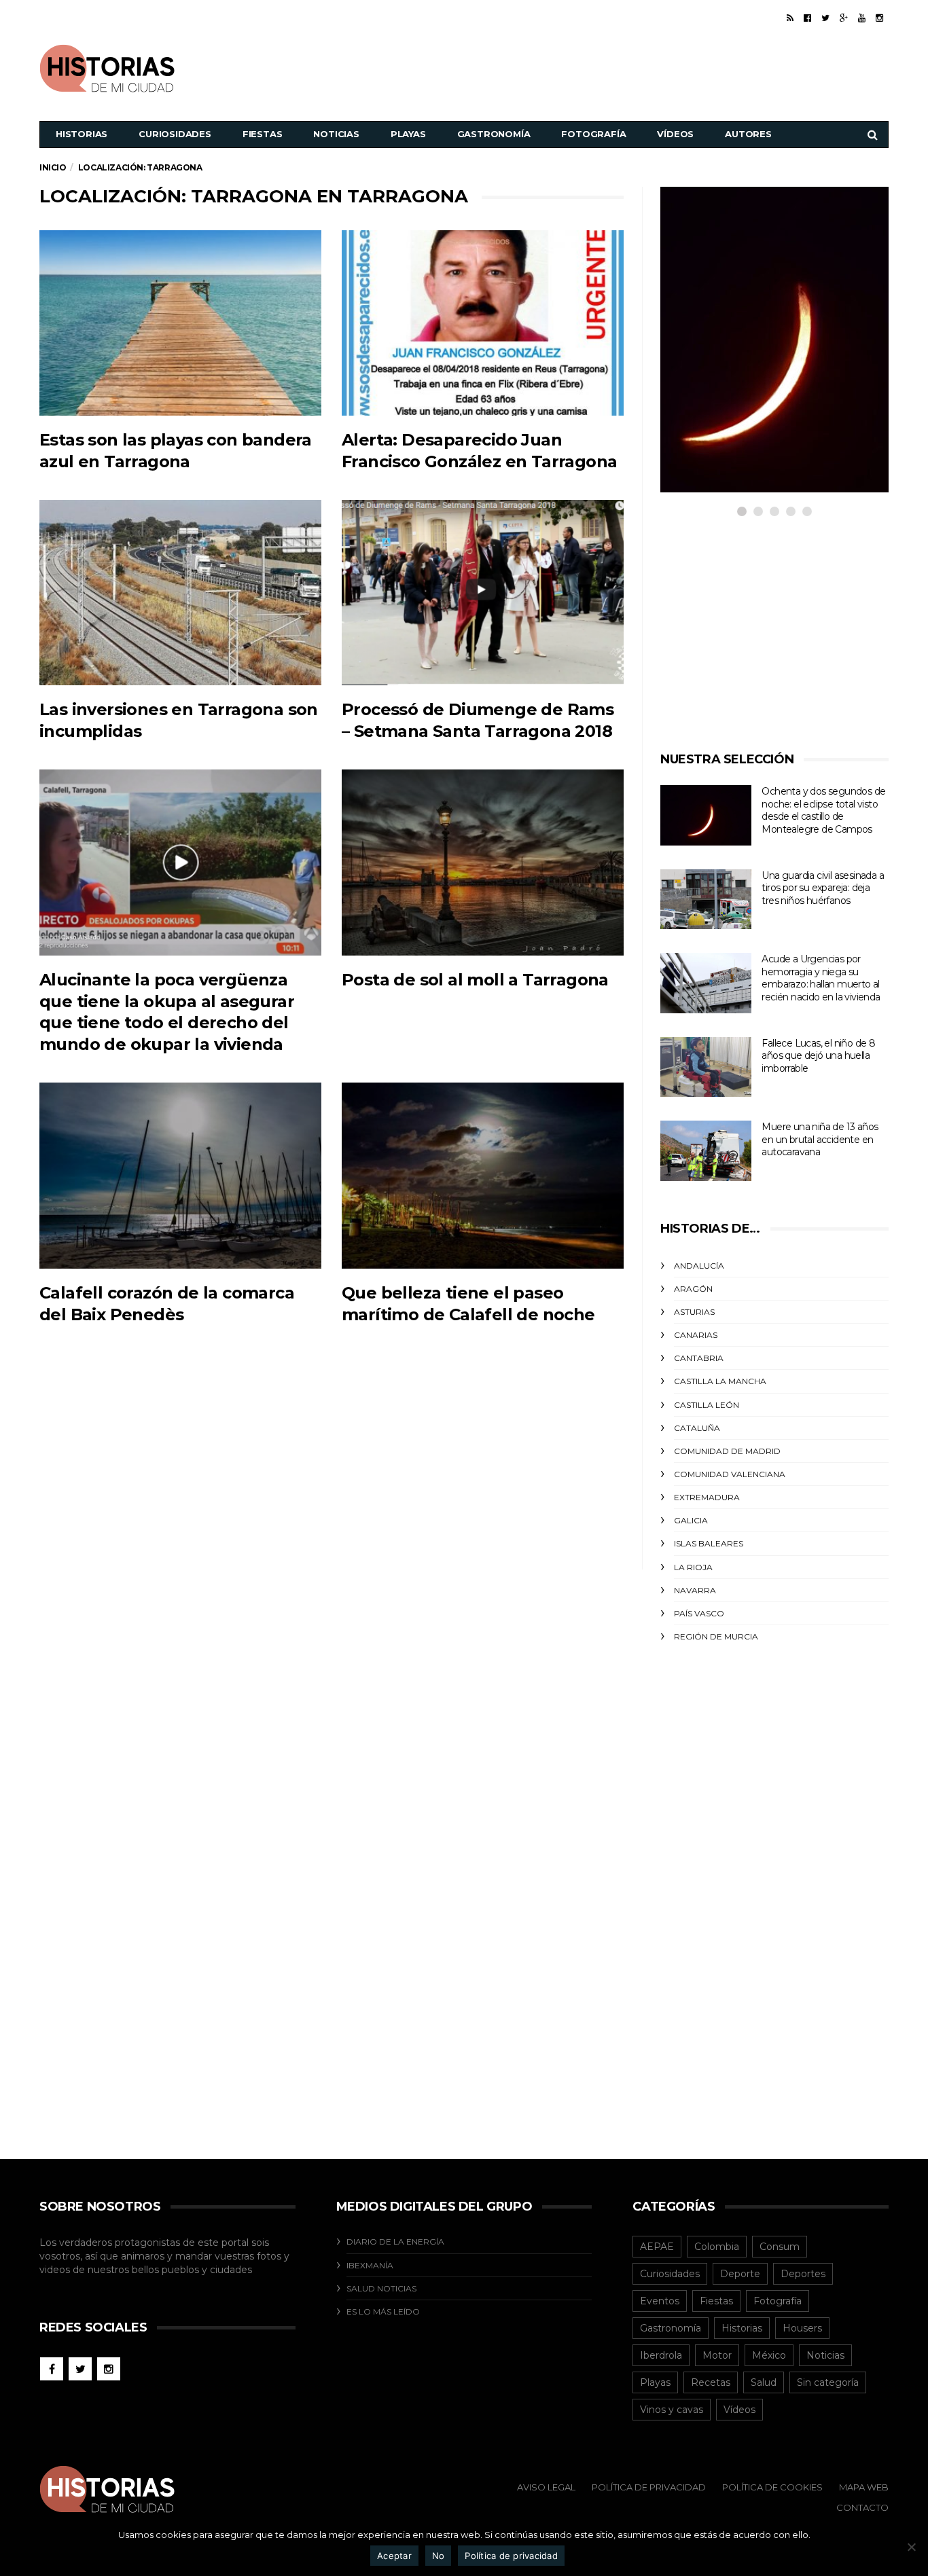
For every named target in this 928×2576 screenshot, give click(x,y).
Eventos (660, 2301)
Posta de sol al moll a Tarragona (475, 980)
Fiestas (263, 134)
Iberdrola (661, 2355)
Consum (780, 2247)
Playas (408, 134)
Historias (82, 134)
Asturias (694, 1312)
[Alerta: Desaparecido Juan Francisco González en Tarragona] (483, 323)
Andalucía (699, 1266)
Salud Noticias (381, 2288)
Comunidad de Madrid (727, 1451)
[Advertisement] (641, 67)
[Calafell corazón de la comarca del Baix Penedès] (180, 1175)
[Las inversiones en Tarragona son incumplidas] (180, 593)
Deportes (803, 2274)
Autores (748, 134)
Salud (764, 2382)
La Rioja (693, 1567)
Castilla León (707, 1405)
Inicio (53, 167)
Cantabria (699, 1358)
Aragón (693, 1289)
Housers (802, 2328)
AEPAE (657, 2247)
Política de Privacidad (649, 2487)
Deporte (740, 2274)
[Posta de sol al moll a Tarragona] (483, 862)
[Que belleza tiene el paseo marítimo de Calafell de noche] (483, 1175)
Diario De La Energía (395, 2242)
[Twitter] (825, 18)
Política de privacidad (511, 2556)
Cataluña (697, 1428)
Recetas (711, 2382)
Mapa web (864, 2487)
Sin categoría (828, 2382)
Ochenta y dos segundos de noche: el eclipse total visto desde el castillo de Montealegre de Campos (823, 810)
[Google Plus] (844, 18)
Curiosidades (175, 134)
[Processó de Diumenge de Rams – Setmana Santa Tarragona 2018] (483, 593)
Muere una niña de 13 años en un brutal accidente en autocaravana (820, 1139)
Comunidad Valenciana (730, 1474)
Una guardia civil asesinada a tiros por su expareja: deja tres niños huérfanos (823, 888)
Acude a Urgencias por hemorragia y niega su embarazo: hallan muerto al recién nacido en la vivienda (821, 978)
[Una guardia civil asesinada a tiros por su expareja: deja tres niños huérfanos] (706, 900)
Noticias (336, 134)
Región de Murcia (716, 1636)
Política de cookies (772, 2487)
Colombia (717, 2247)
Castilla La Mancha (720, 1381)
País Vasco (699, 1613)
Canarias (696, 1335)
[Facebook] (807, 18)
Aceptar (394, 2556)
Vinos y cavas (672, 2410)
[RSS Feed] (790, 18)
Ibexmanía (370, 2265)
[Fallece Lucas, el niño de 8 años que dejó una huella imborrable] (706, 1067)
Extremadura (707, 1497)
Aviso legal (546, 2487)
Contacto (862, 2507)
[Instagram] (879, 18)
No (439, 2556)
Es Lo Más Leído (383, 2311)
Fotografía (593, 134)
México (769, 2355)
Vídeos (675, 134)
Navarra (695, 1590)
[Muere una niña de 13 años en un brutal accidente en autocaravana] (706, 1151)
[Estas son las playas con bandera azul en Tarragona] (180, 323)
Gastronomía (494, 134)
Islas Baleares (709, 1543)
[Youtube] (862, 18)
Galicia (691, 1520)
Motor (717, 2355)
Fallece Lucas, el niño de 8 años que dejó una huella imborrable (818, 1056)
